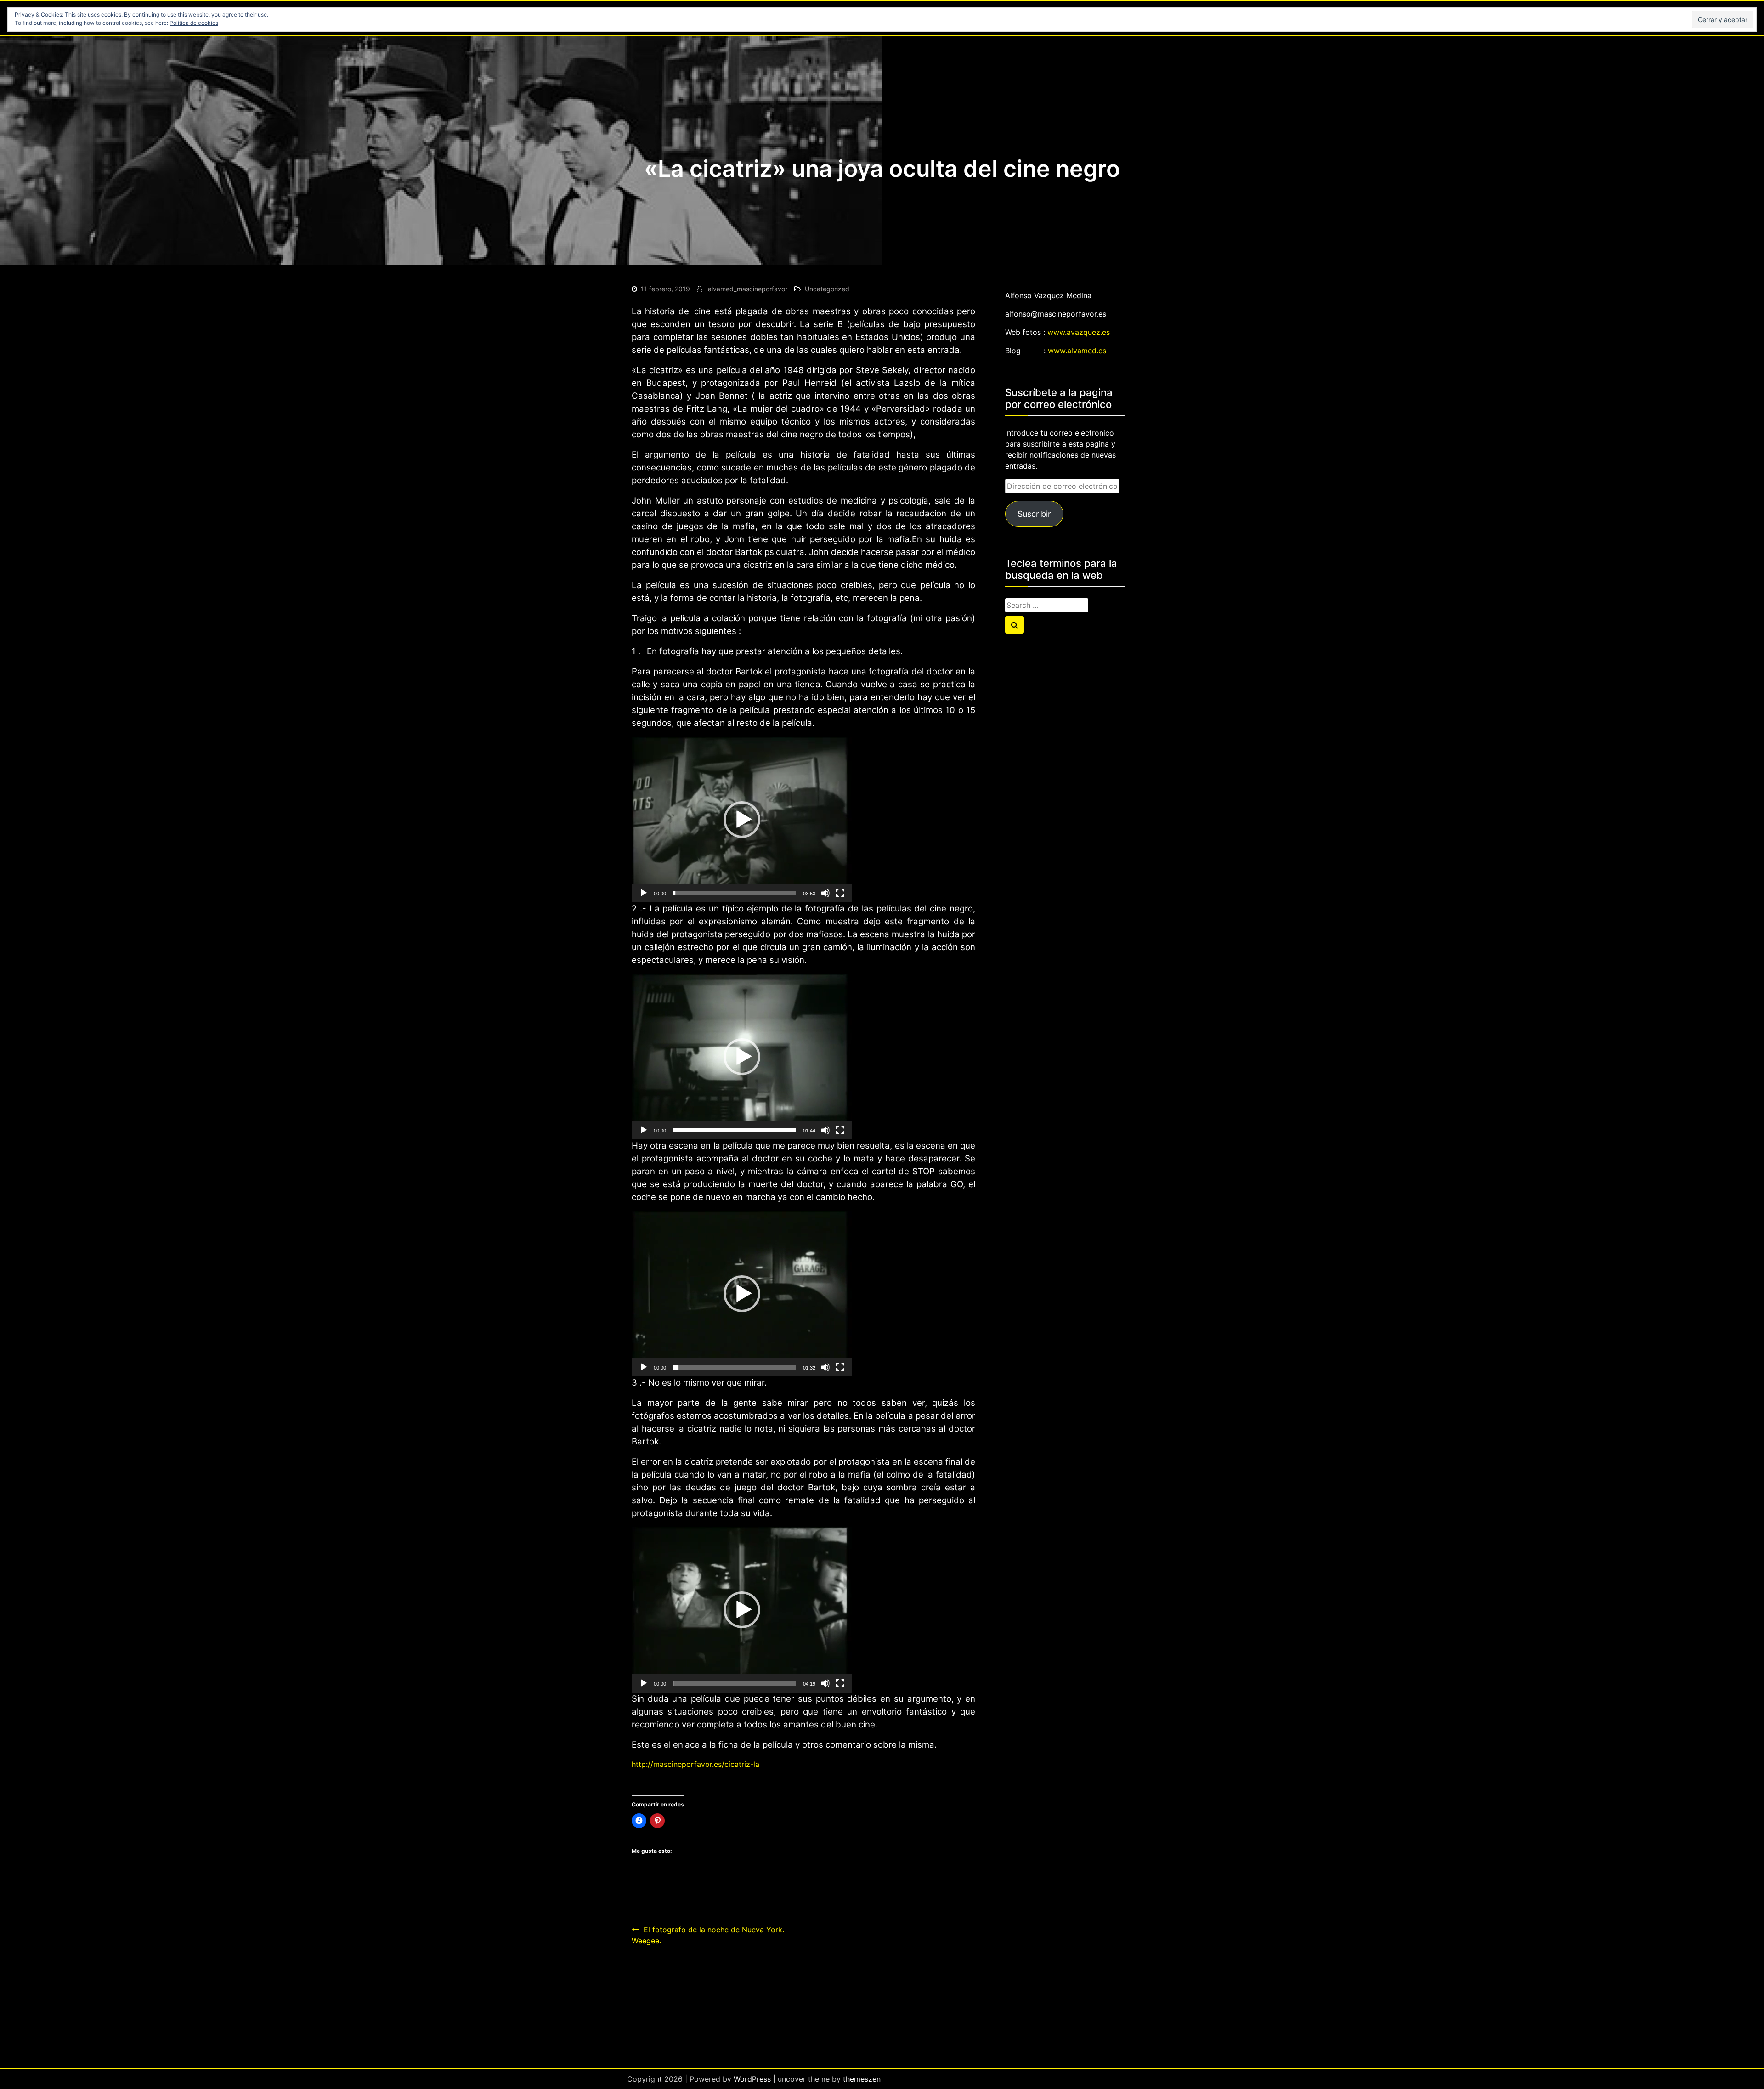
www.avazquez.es (1079, 332)
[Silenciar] (825, 893)
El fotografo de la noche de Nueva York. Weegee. (708, 1935)
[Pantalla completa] (840, 893)
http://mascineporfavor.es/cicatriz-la (695, 1764)
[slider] (735, 893)
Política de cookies (194, 23)
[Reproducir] (644, 893)
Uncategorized (827, 289)
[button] (742, 820)
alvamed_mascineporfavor (748, 289)
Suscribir (1034, 514)
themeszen (862, 2079)
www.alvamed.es (1077, 351)
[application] (742, 820)
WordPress (752, 2079)
